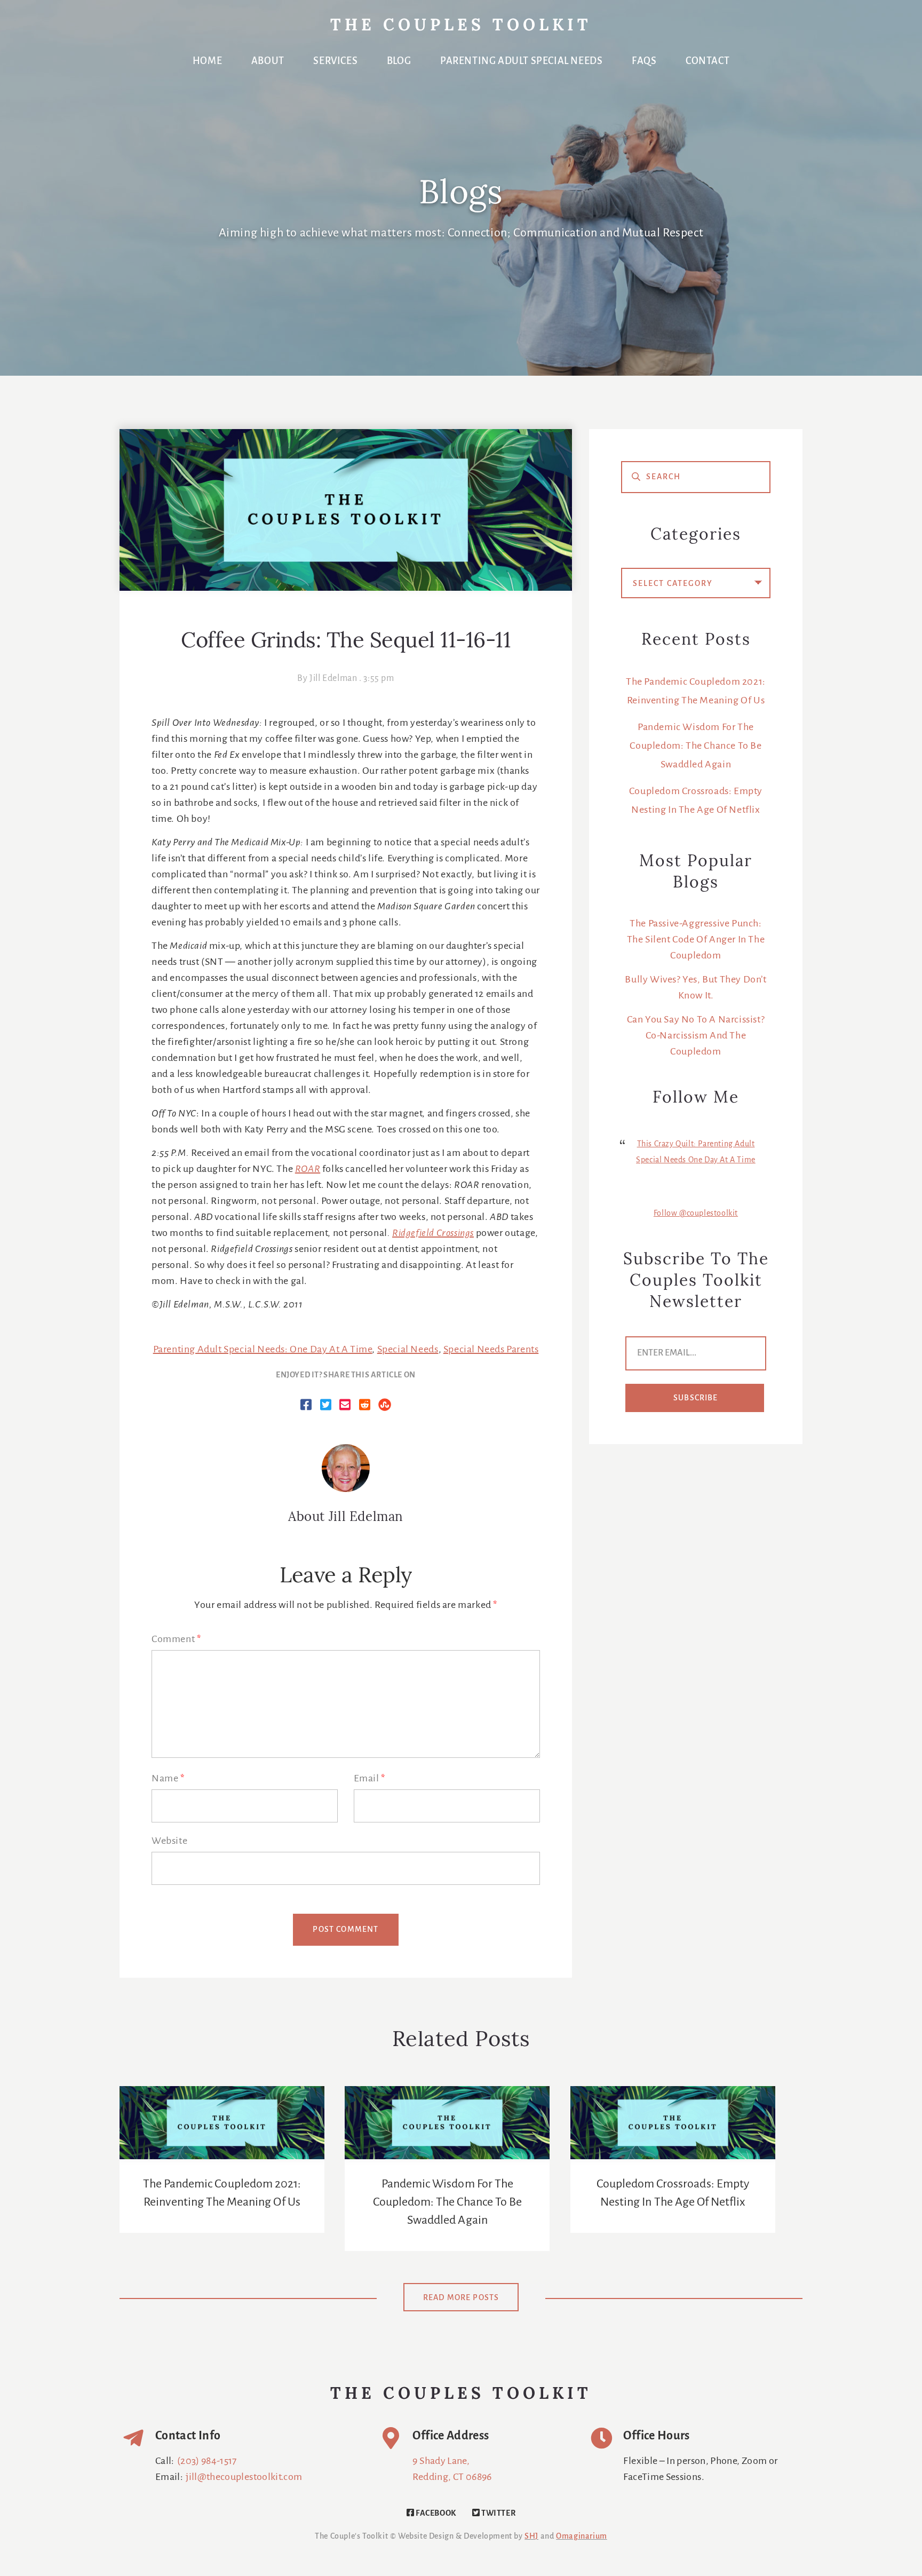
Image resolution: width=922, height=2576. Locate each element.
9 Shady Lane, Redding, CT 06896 (452, 2469)
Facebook (435, 2514)
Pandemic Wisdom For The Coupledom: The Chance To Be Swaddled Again (696, 746)
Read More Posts (461, 2298)
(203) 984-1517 (207, 2461)
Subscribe (696, 1398)
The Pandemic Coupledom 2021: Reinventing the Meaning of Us (222, 2193)
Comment (176, 1639)
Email (369, 1779)
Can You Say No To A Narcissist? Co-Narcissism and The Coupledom (696, 1036)
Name (168, 1779)
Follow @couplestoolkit (696, 1214)
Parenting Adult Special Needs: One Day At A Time (263, 1350)
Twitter (498, 2514)
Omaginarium (582, 2537)
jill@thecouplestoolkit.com (244, 2477)
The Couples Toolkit (461, 26)
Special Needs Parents (491, 1350)
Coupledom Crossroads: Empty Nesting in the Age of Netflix (673, 2193)
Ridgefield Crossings (433, 1233)
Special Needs (408, 1350)
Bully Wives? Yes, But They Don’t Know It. (696, 988)
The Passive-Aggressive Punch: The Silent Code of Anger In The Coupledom (696, 940)
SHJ (531, 2537)
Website (169, 1841)
